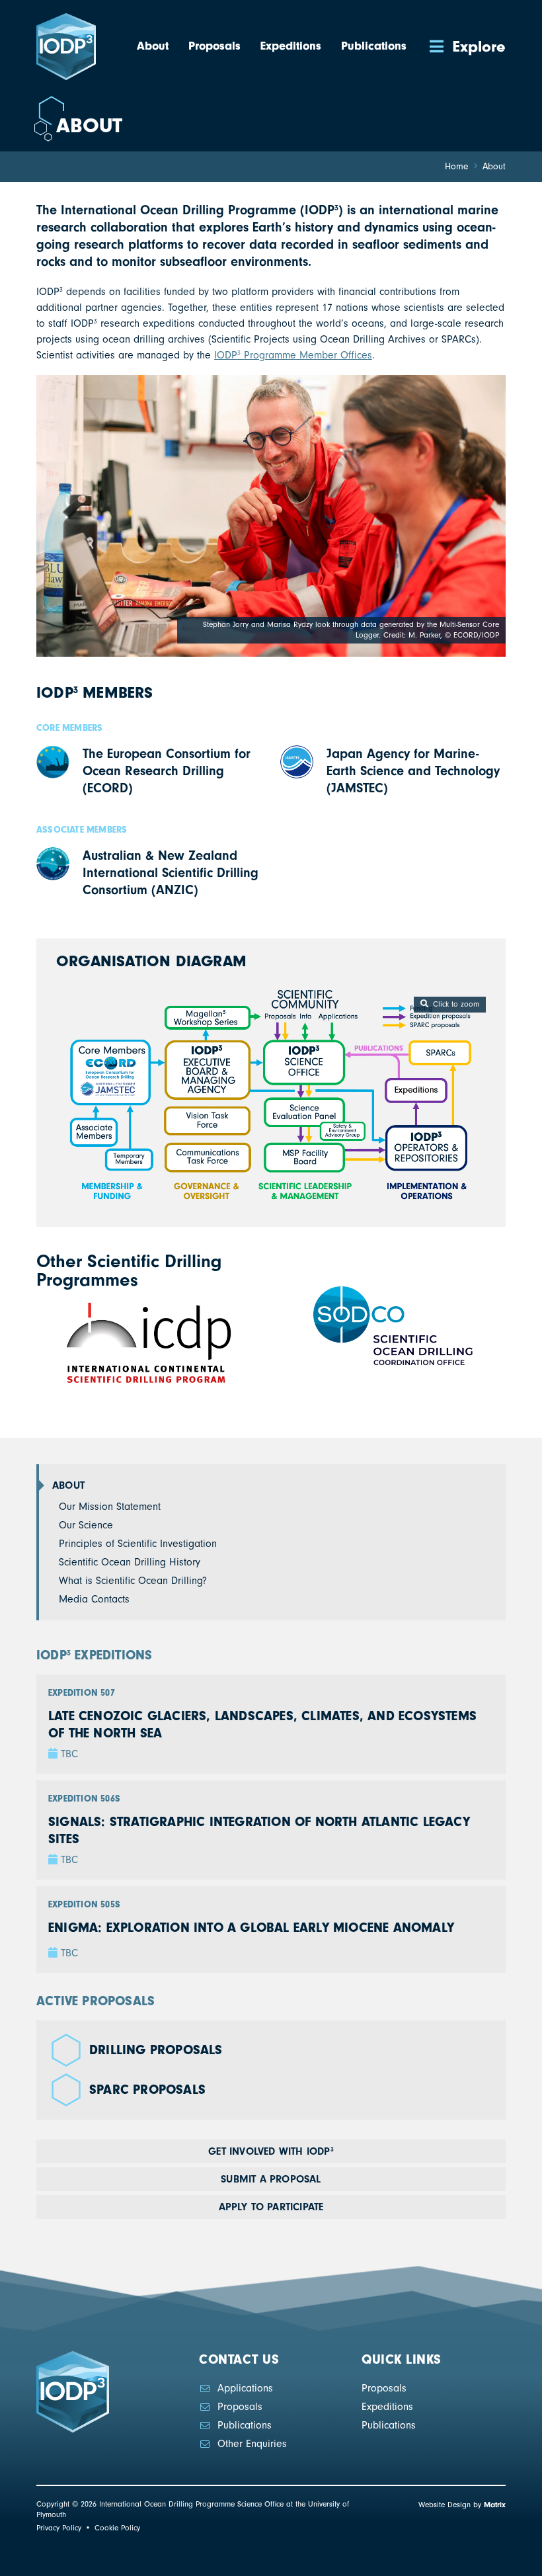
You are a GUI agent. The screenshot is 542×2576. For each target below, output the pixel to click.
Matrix (495, 2505)
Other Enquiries (252, 2444)
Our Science (86, 1525)
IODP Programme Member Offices (293, 355)
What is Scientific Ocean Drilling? (133, 1581)
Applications (245, 2388)
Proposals (240, 2407)
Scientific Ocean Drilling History (130, 1562)
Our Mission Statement (110, 1507)
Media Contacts (94, 1599)
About (68, 1485)
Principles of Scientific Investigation (138, 1544)
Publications (245, 2425)
